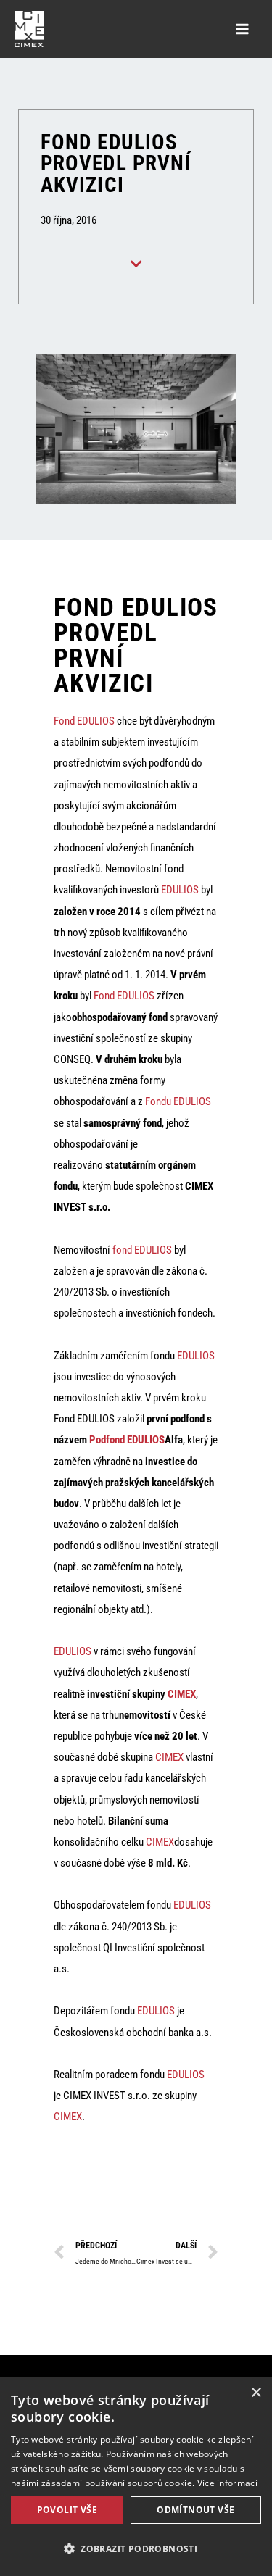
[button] (136, 2549)
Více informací (227, 2483)
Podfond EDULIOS (127, 1440)
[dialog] (136, 2477)
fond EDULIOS (142, 1250)
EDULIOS (180, 890)
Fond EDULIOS (84, 721)
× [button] (256, 2393)
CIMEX (182, 1694)
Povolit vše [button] (67, 2510)
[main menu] (242, 29)
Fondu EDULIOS (178, 1101)
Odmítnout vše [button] (195, 2510)
